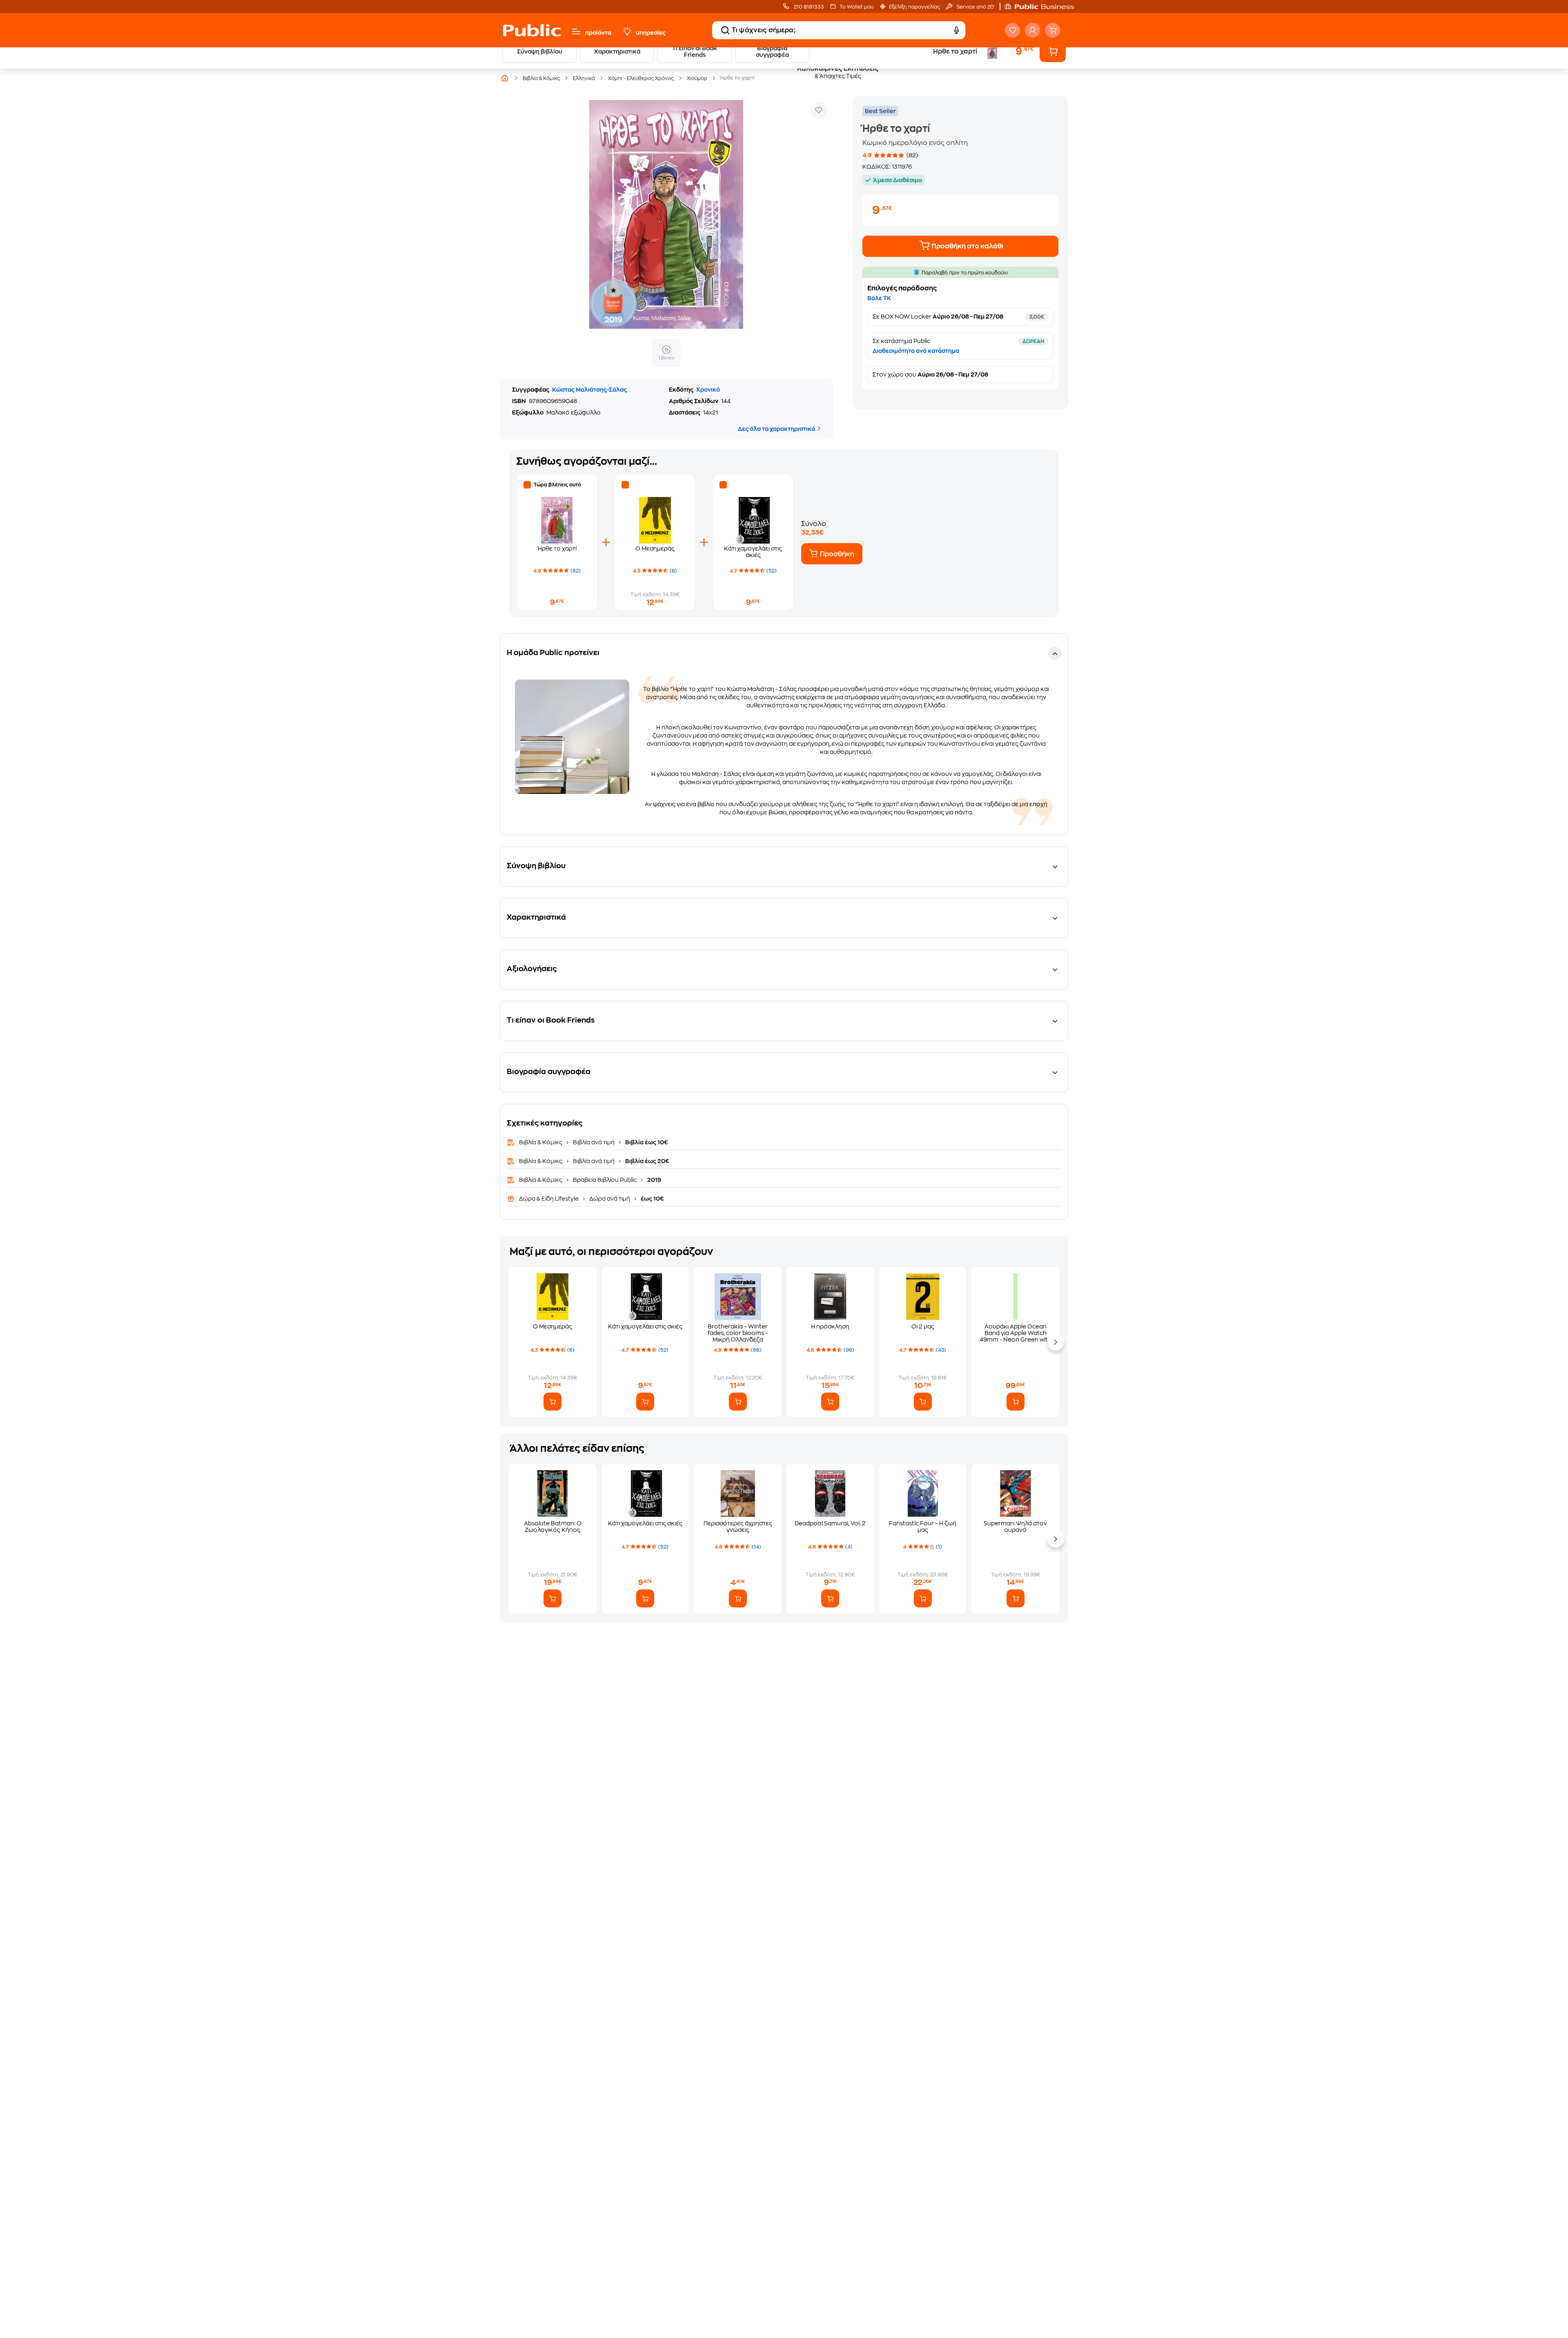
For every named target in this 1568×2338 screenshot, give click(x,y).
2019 (654, 1180)
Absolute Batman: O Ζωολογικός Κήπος (553, 1527)
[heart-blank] (1012, 30)
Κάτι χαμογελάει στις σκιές (645, 1326)
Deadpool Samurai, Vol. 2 (830, 1523)
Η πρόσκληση (830, 1326)
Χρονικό (708, 390)
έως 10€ (652, 1199)
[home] (532, 30)
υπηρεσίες (651, 33)
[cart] (1052, 30)
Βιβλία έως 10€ (646, 1142)
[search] (725, 30)
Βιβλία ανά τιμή (594, 1142)
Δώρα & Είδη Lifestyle (549, 1199)
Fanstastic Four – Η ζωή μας (923, 1527)
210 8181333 (808, 7)
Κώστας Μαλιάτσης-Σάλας (589, 390)
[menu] (576, 31)
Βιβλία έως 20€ (647, 1161)
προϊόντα (598, 33)
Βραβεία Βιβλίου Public (605, 1180)
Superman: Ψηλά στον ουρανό (1015, 1527)
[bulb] (627, 31)
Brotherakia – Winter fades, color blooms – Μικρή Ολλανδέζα (738, 1333)
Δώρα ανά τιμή (610, 1199)
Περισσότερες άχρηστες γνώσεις (738, 1527)
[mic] (956, 30)
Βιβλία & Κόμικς (541, 1142)
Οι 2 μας (923, 1326)
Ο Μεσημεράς (655, 548)
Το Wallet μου (856, 7)
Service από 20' (975, 7)
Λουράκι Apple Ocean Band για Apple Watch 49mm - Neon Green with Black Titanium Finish (1016, 1333)
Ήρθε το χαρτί (557, 548)
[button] (1043, 7)
